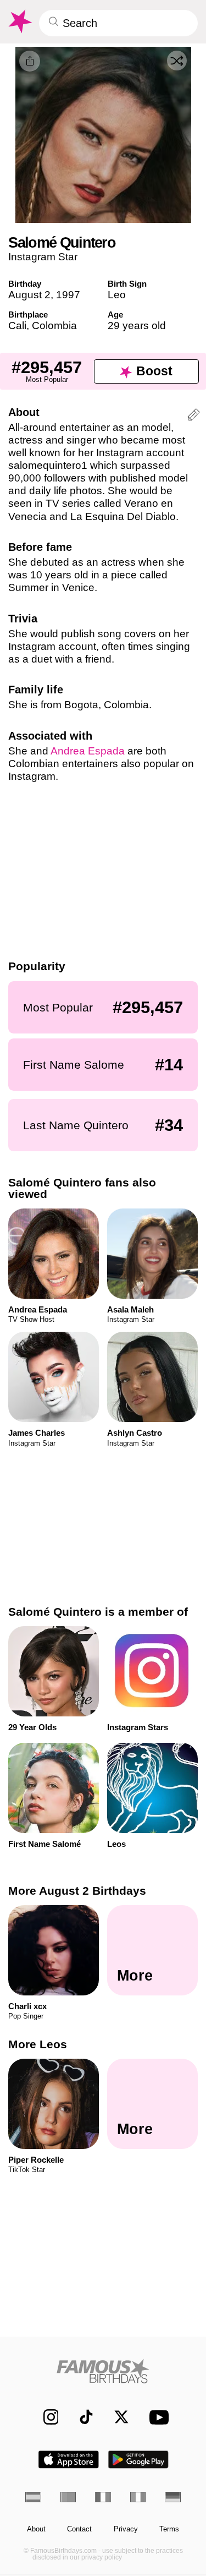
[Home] (103, 2371)
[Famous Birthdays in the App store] (69, 2460)
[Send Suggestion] (194, 416)
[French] (103, 2497)
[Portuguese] (68, 2497)
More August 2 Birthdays (77, 1891)
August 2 (29, 295)
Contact (79, 2529)
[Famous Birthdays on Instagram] (45, 2417)
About (36, 2529)
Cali (17, 326)
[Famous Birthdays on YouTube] (156, 2417)
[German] (173, 2497)
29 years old (137, 326)
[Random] (177, 61)
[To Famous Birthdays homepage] (19, 21)
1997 (68, 295)
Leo (117, 295)
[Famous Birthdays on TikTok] (81, 2417)
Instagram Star (43, 257)
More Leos (38, 2044)
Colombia (54, 326)
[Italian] (138, 2497)
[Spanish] (33, 2497)
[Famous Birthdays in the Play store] (138, 2460)
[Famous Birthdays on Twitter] (116, 2417)
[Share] (30, 61)
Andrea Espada (88, 751)
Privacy (126, 2529)
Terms (169, 2529)
